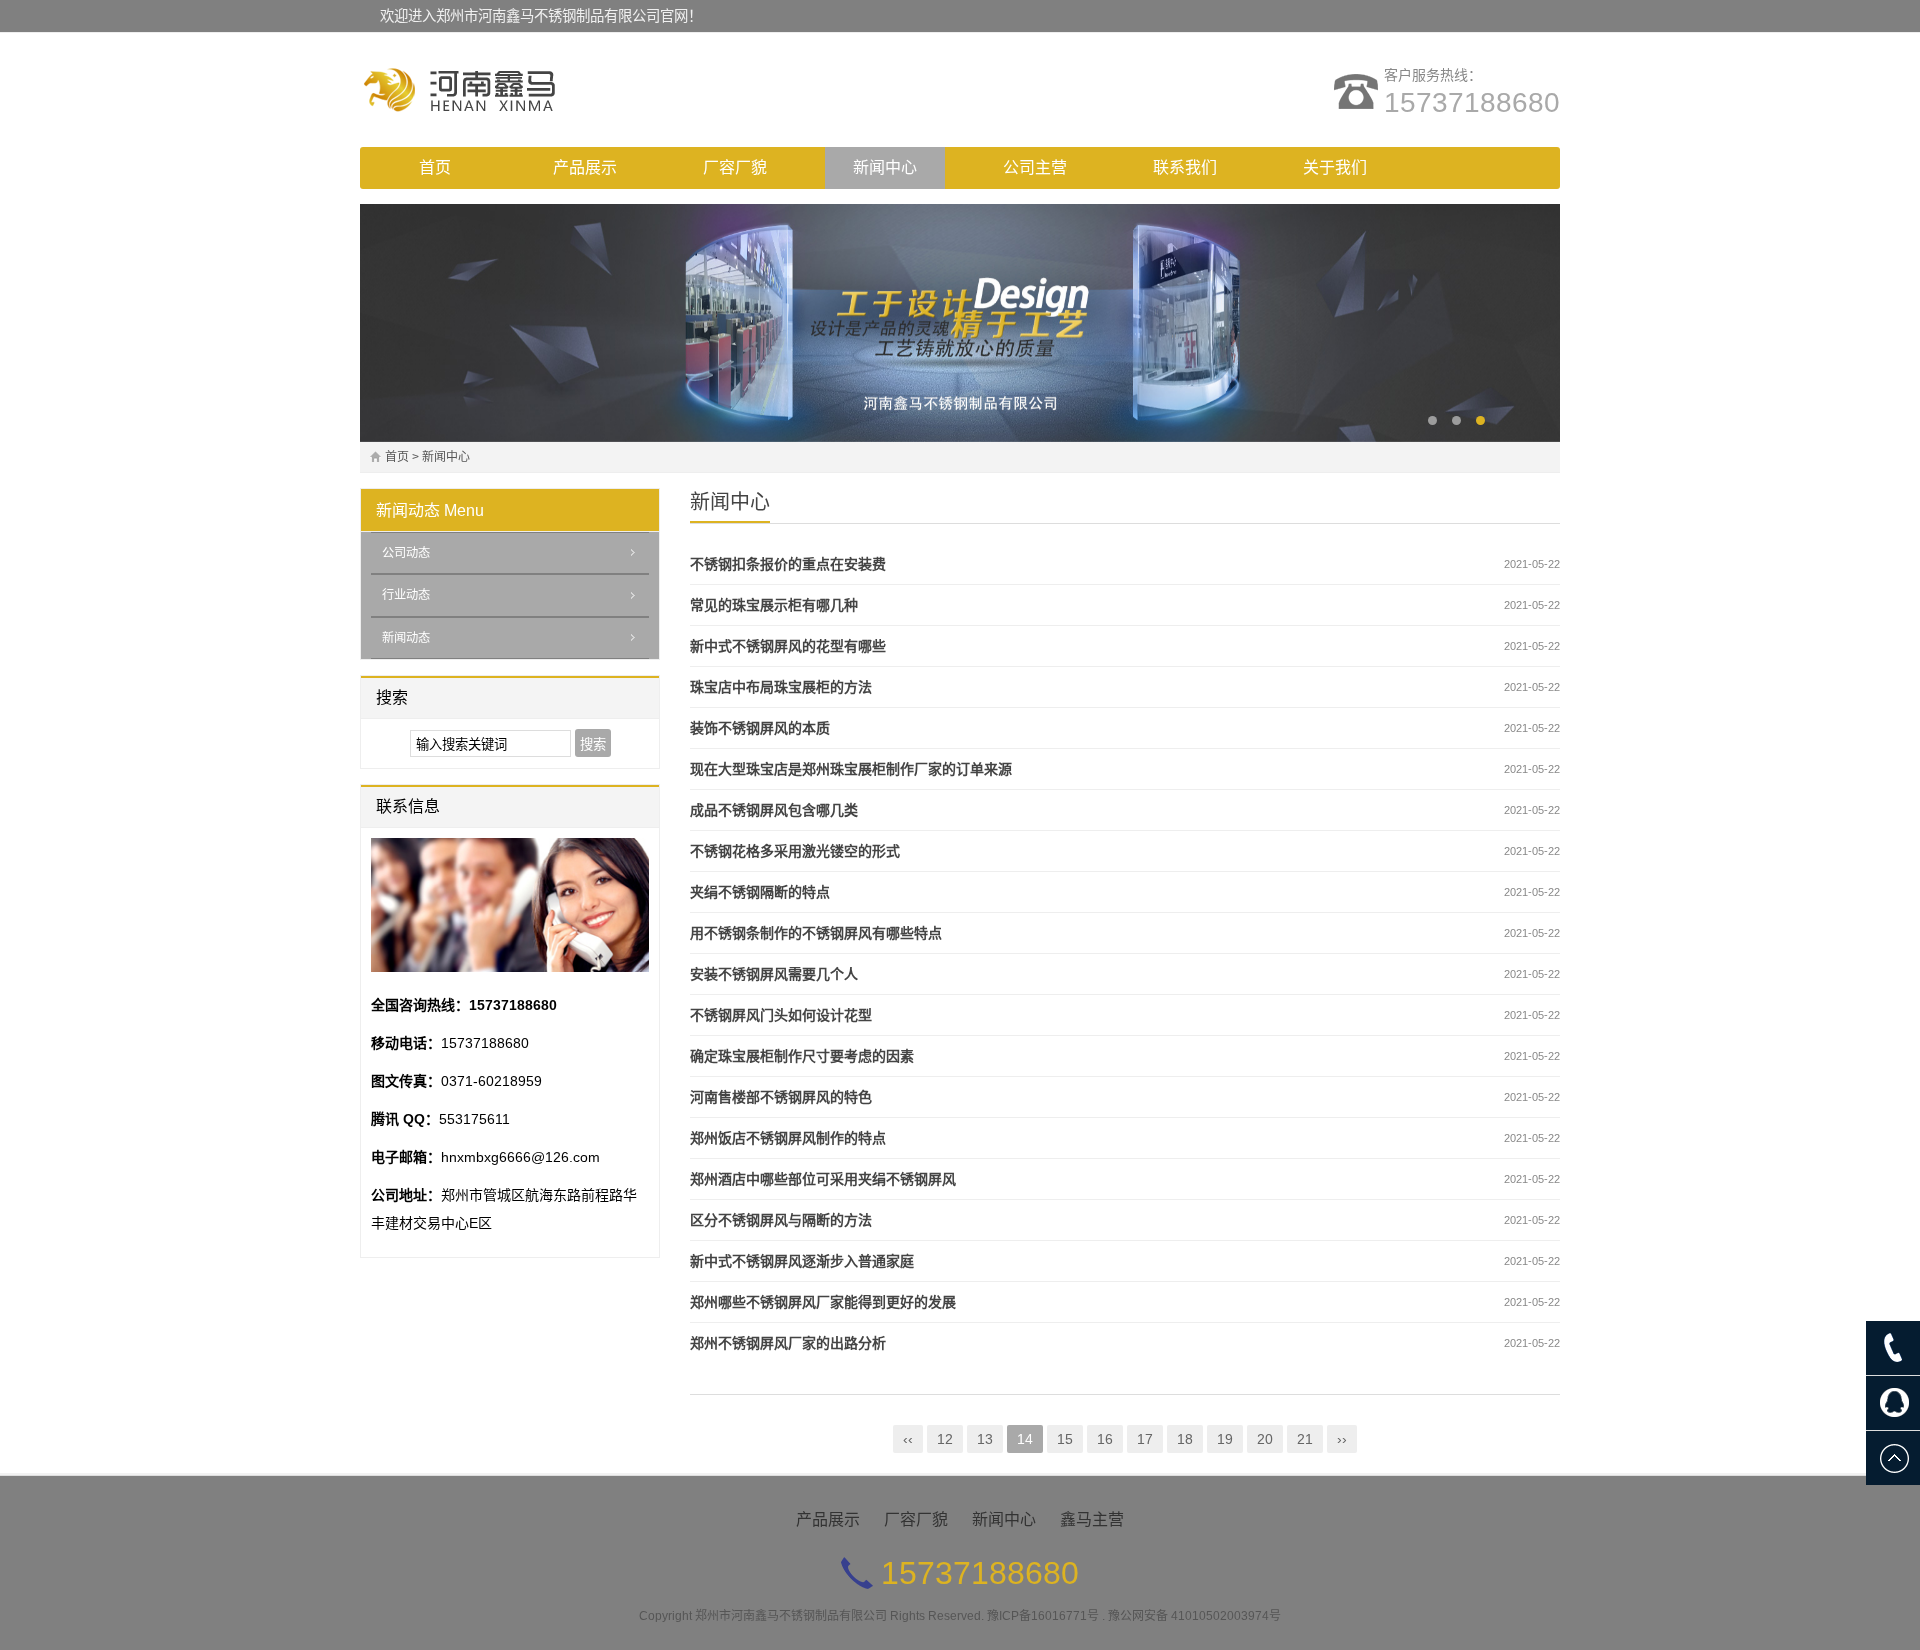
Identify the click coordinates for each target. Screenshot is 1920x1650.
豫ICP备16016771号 (1043, 1616)
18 (1185, 1439)
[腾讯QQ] (1893, 1403)
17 (1145, 1439)
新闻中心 (885, 167)
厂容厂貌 (735, 167)
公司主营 (1035, 167)
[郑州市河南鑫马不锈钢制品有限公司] (535, 90)
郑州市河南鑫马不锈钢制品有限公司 (791, 1616)
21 (1305, 1439)
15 (1065, 1439)
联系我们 (1185, 167)
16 (1105, 1439)
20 (1265, 1439)
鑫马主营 (1092, 1519)
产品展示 (585, 167)
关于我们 (1335, 167)
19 (1225, 1439)
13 (985, 1439)
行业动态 (406, 595)
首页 (435, 167)
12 (945, 1439)
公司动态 (406, 553)
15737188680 (1472, 102)
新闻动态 (408, 510)
